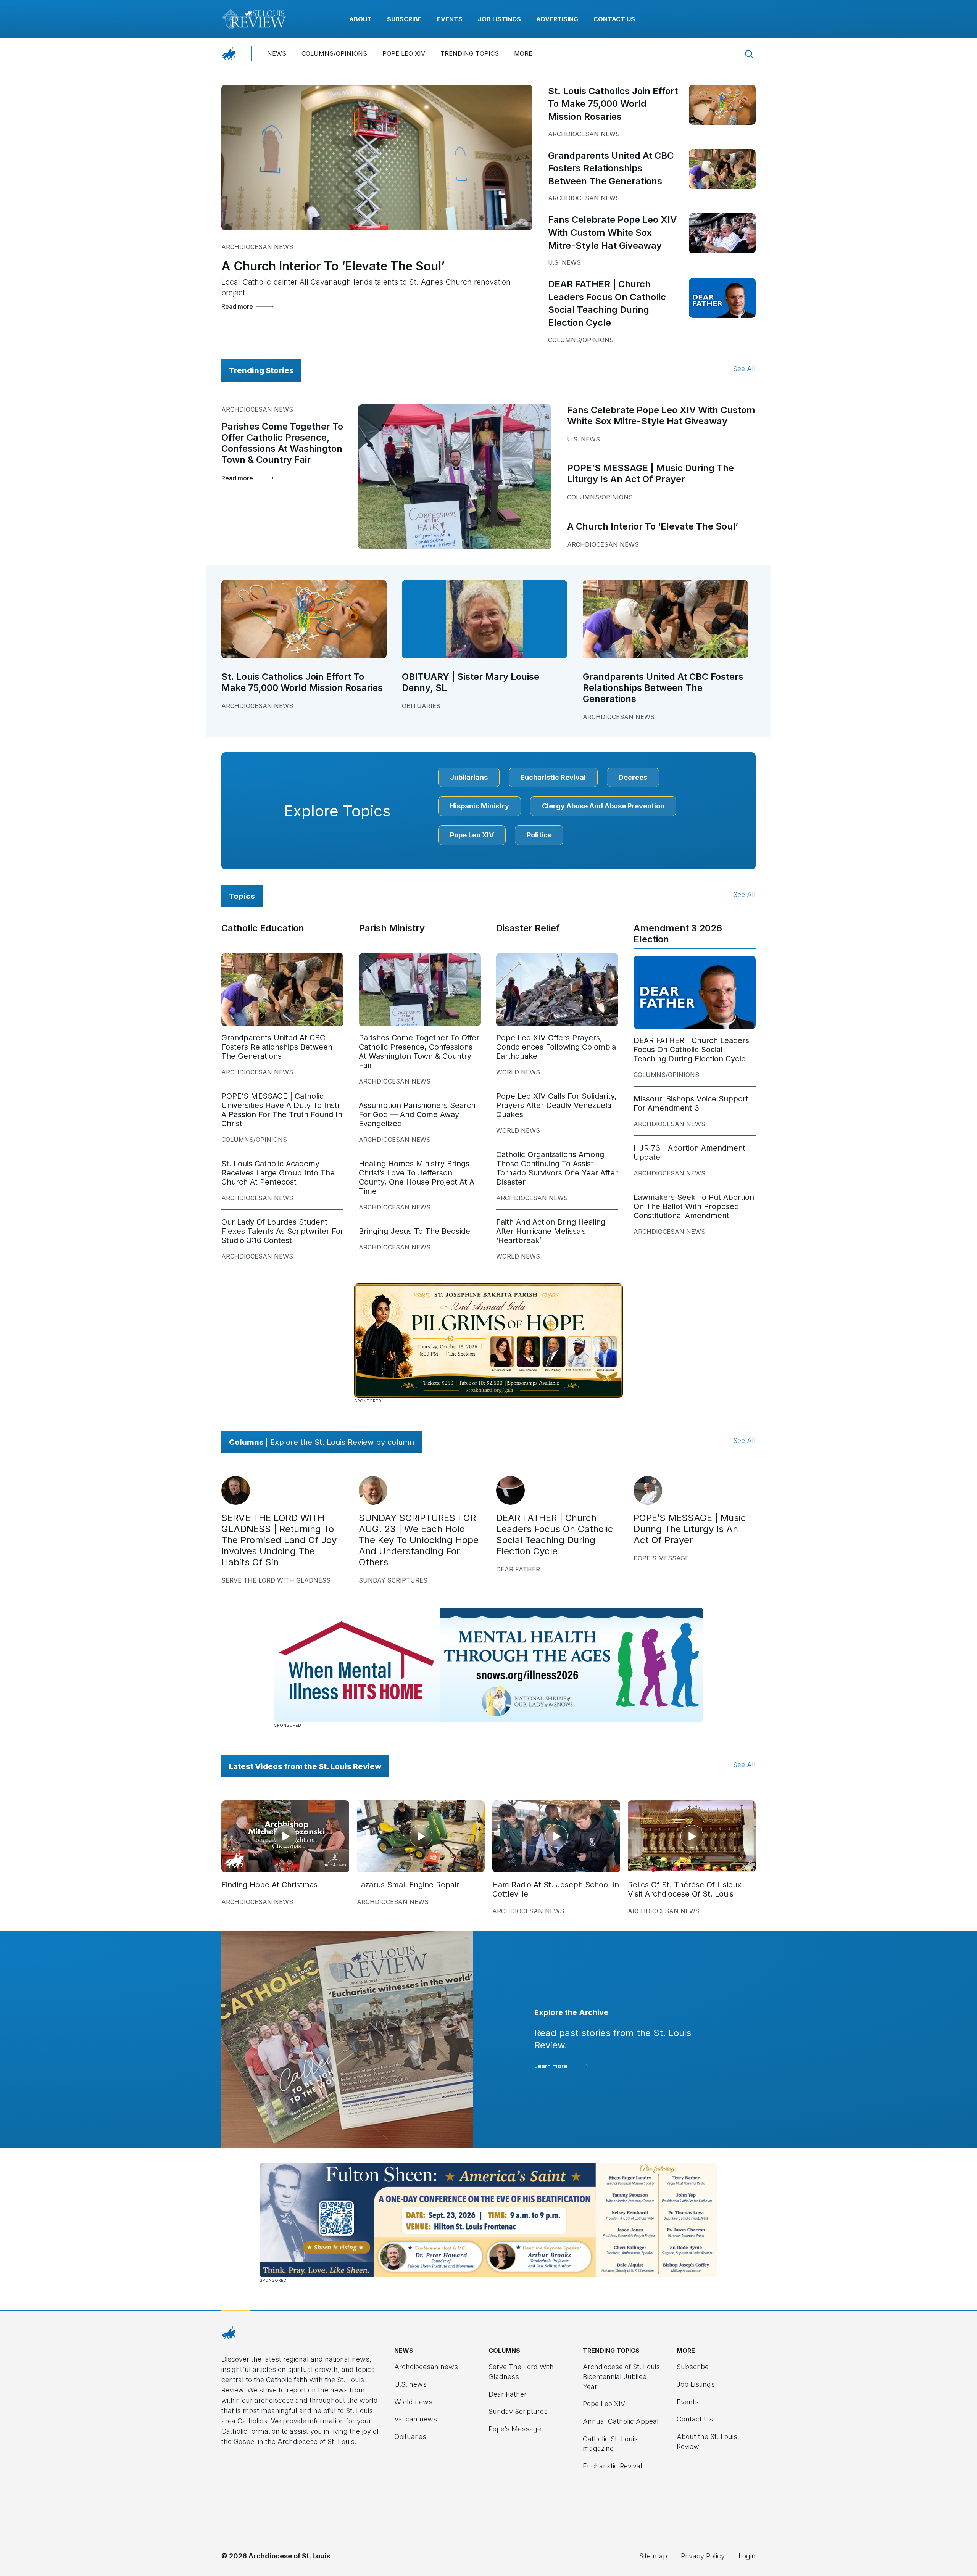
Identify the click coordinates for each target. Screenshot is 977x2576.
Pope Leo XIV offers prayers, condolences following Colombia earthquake (556, 1047)
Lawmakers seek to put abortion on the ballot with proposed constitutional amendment (694, 1206)
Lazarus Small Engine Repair (408, 1885)
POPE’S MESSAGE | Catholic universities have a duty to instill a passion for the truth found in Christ (282, 1110)
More (523, 53)
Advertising (557, 19)
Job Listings (499, 19)
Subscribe (404, 19)
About (360, 19)
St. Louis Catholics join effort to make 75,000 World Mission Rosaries (613, 104)
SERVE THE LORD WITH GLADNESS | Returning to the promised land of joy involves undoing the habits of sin (279, 1540)
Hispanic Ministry (480, 806)
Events (450, 19)
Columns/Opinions (334, 53)
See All (744, 369)
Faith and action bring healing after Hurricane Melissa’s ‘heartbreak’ (551, 1231)
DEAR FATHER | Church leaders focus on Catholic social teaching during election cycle (691, 1050)
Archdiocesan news (257, 247)
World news (518, 1072)
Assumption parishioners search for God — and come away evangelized (417, 1114)
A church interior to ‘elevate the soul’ (333, 266)
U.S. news (564, 262)
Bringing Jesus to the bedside (414, 1231)
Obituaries (421, 706)
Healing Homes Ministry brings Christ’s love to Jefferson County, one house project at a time (417, 1177)
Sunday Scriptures (393, 1580)
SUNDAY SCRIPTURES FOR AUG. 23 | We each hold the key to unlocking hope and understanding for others (419, 1540)
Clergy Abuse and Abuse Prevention (603, 806)
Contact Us (614, 19)
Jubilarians (469, 777)
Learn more (551, 2066)
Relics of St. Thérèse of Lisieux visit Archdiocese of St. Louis (685, 1889)
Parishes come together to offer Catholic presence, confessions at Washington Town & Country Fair (282, 443)
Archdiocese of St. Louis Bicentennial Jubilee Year (621, 2376)
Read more (237, 306)
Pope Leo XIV (404, 53)
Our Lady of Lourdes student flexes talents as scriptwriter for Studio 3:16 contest (282, 1231)
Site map (653, 2556)
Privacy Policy (703, 2556)
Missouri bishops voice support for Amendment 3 (691, 1103)
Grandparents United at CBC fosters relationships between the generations (611, 168)
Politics (539, 835)
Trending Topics (470, 53)
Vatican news (416, 2419)
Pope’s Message (515, 2429)
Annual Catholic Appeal (621, 2421)
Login (747, 2556)
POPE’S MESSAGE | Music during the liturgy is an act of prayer (651, 473)
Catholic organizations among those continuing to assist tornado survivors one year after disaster (557, 1168)
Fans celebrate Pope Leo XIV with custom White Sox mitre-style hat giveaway (612, 232)
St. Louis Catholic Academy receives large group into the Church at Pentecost (278, 1173)
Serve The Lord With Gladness (276, 1580)
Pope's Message (661, 1558)
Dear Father (518, 1569)
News (277, 53)
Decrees (633, 777)
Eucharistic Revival (553, 777)
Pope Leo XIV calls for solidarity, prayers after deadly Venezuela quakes (556, 1105)
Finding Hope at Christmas (269, 1885)
